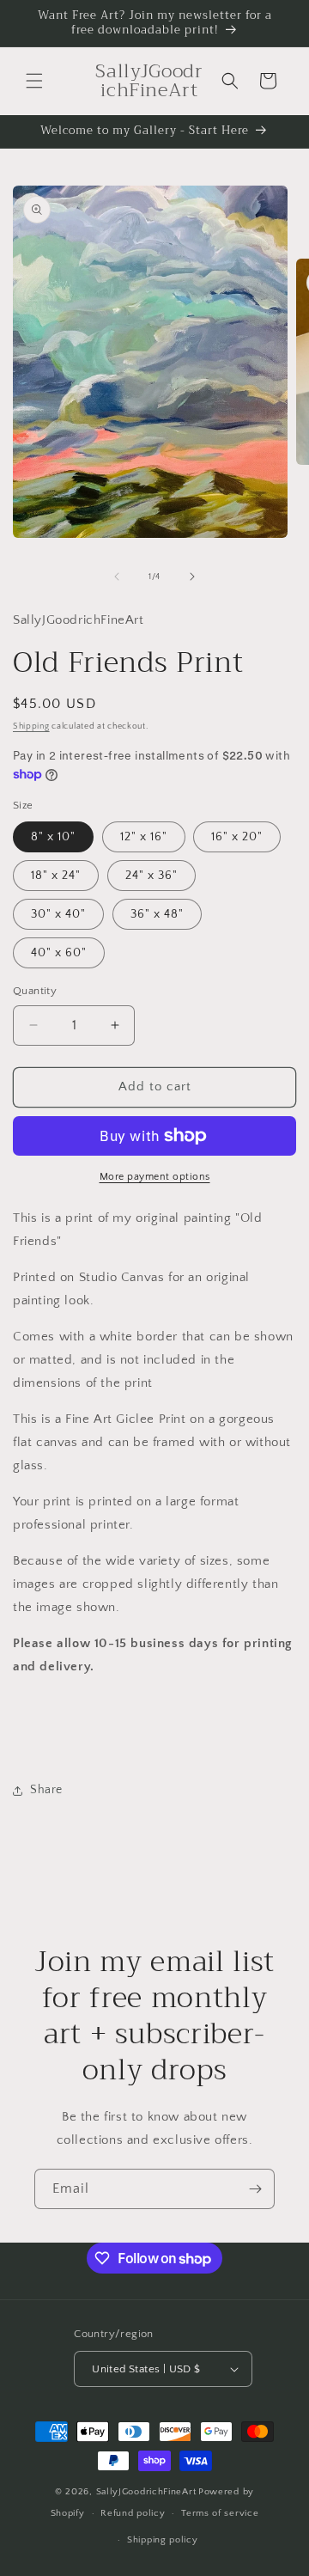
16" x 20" (237, 837)
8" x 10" (53, 837)
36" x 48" (157, 914)
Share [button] (46, 1790)
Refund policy (133, 2513)
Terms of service (220, 2513)
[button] (34, 81)
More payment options (155, 1177)
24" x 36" (151, 876)
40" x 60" (59, 953)
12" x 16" (144, 837)
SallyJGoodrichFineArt (146, 2492)
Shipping (31, 726)
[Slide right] (192, 577)
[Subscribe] (255, 2189)
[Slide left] (117, 577)
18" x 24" (56, 876)
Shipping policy (163, 2540)
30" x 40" (58, 914)
